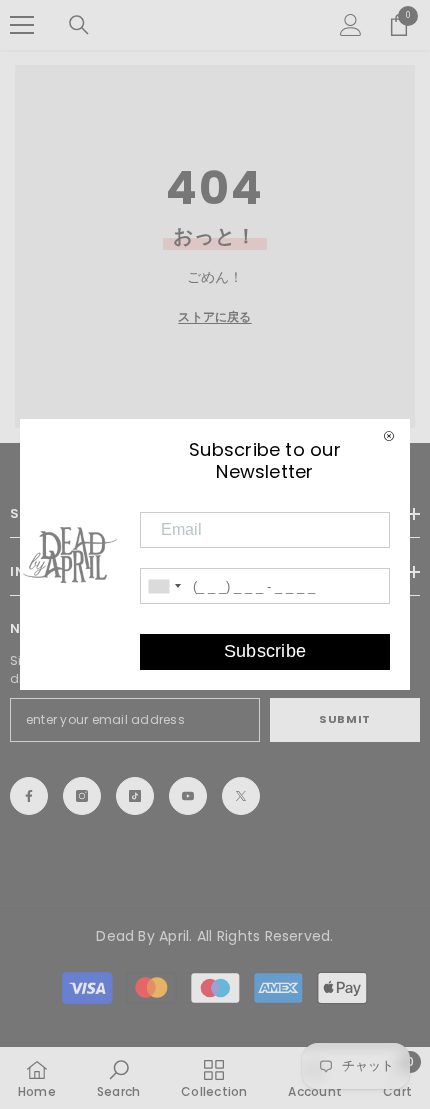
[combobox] (164, 586)
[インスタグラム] (82, 796)
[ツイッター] (241, 796)
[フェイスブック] (29, 796)
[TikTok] (135, 796)
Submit (344, 719)
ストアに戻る (214, 316)
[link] (118, 1078)
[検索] (79, 25)
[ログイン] (351, 25)
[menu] (22, 25)
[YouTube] (188, 796)
